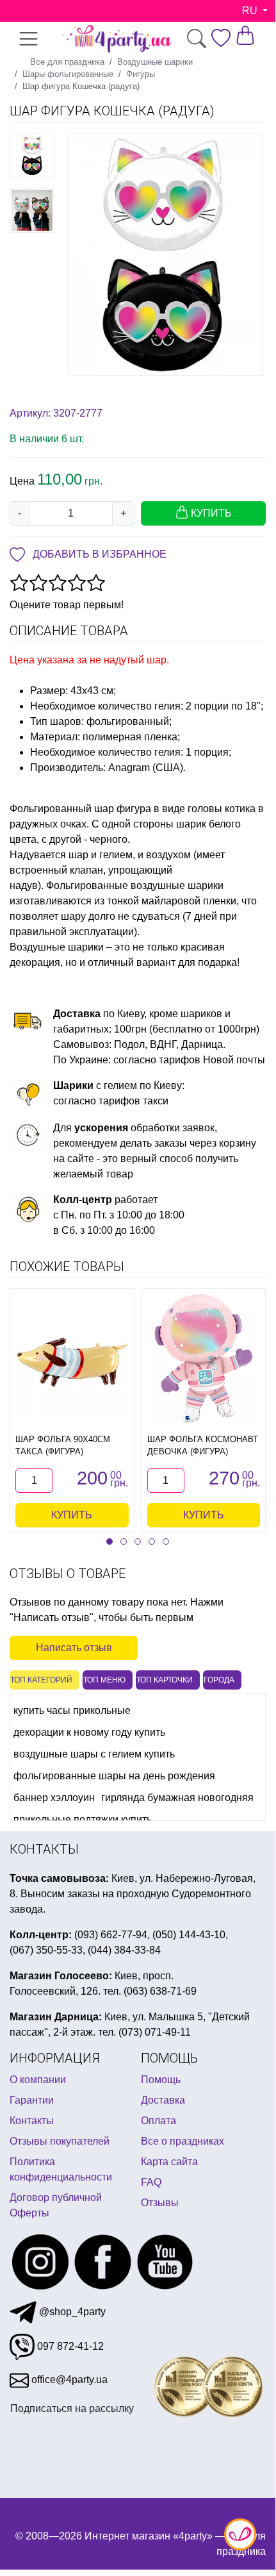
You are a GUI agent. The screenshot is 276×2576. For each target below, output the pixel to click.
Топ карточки (165, 1680)
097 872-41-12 (69, 2346)
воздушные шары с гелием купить (94, 1754)
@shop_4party (71, 2312)
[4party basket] (245, 35)
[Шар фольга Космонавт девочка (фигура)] (204, 1358)
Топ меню (104, 1680)
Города (219, 1680)
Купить (72, 1515)
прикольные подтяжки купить (83, 1819)
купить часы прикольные (72, 1710)
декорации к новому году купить (89, 1732)
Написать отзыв (74, 1648)
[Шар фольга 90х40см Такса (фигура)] (72, 1359)
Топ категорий (41, 1680)
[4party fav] (221, 38)
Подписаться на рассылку (72, 2408)
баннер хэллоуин (54, 1798)
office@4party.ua (68, 2380)
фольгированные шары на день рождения (114, 1776)
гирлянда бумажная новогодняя (177, 1798)
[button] (110, 1541)
